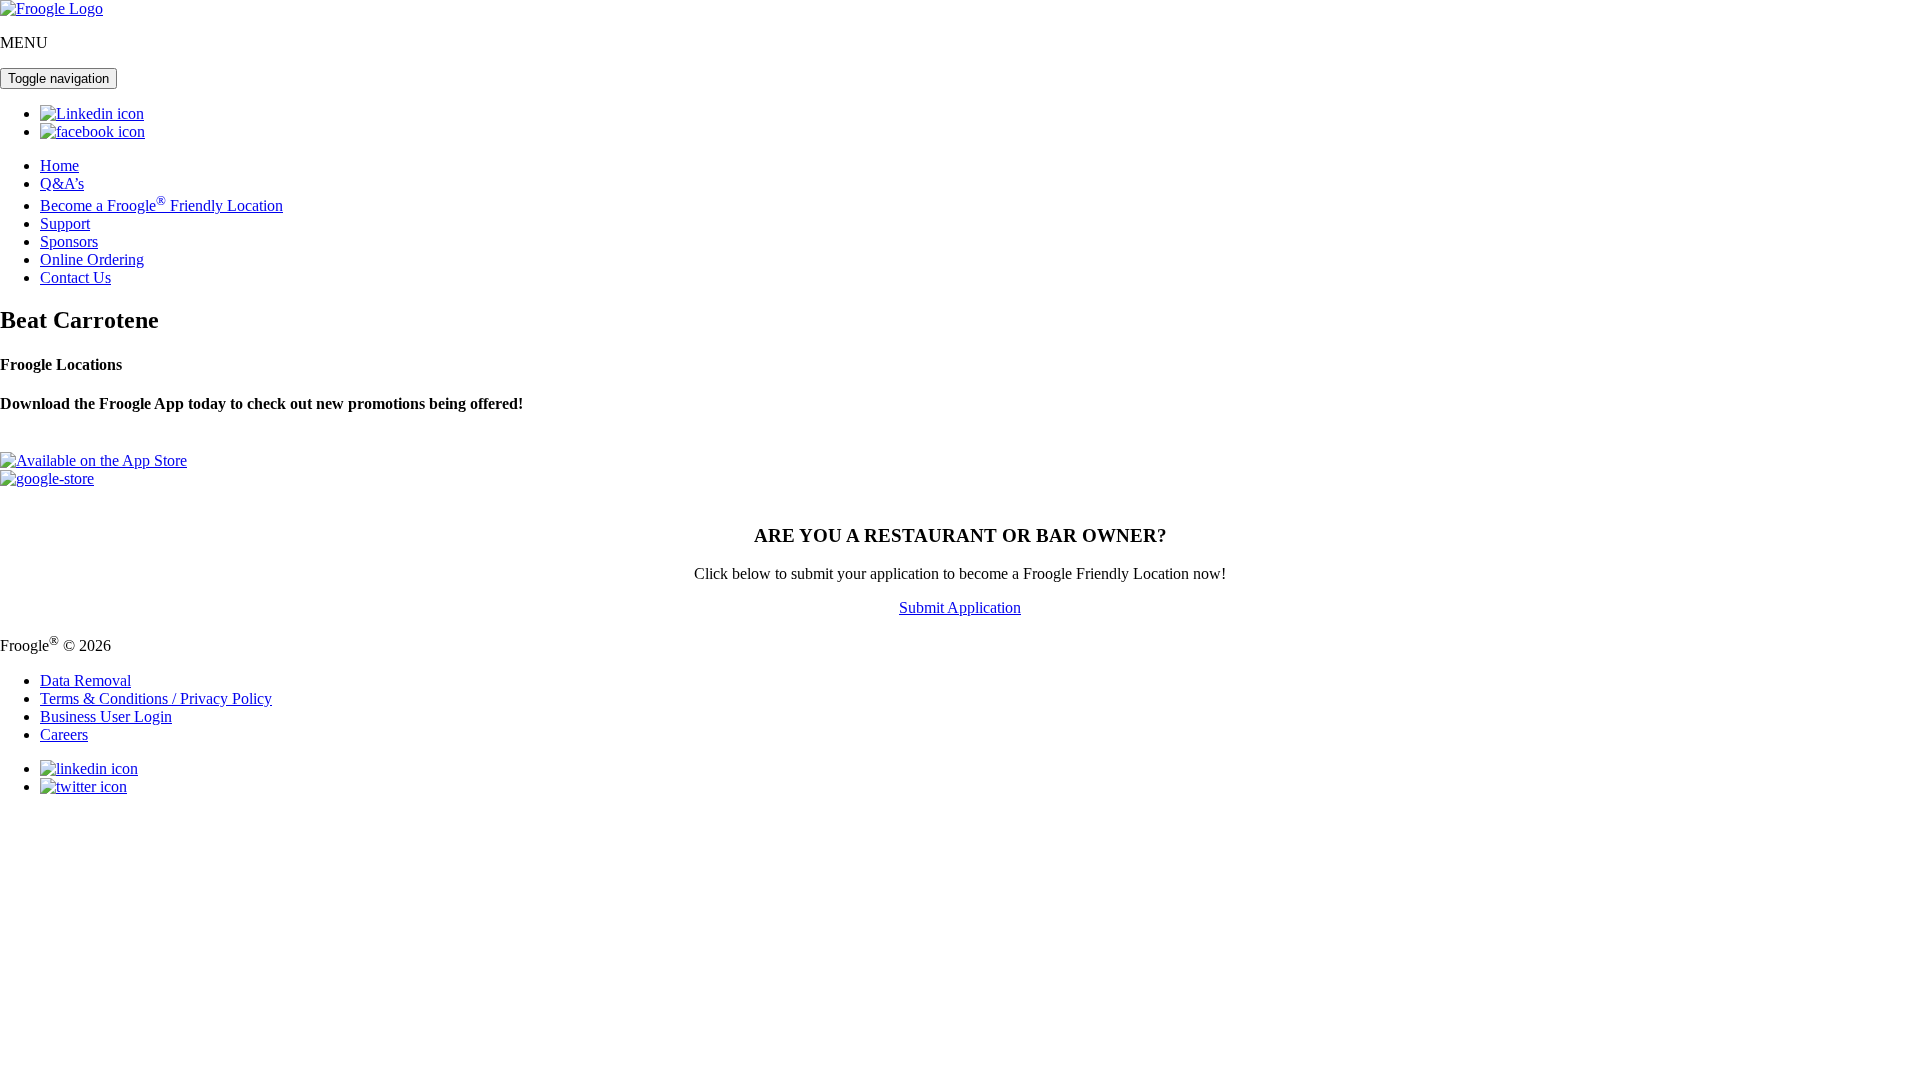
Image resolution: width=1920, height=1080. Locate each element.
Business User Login (106, 716)
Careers (64, 734)
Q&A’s (62, 183)
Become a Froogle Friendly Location (161, 205)
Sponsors (69, 241)
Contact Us (75, 277)
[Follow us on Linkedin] (92, 113)
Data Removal (85, 680)
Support (65, 223)
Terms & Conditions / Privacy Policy (156, 698)
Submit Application (960, 607)
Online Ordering (92, 259)
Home (59, 165)
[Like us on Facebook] (92, 131)
